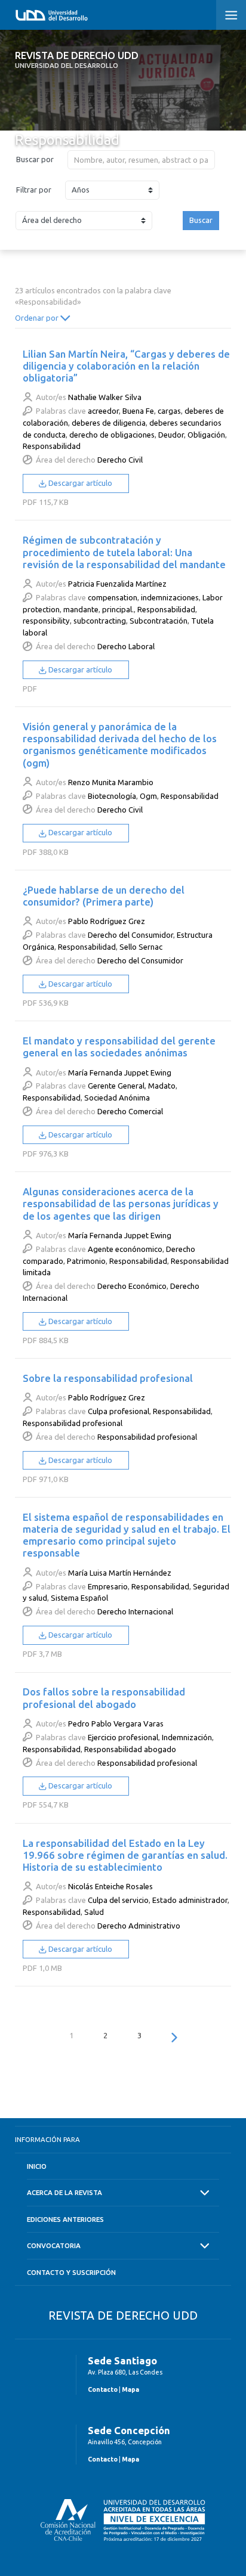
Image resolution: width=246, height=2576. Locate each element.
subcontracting (100, 621)
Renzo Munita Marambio (111, 782)
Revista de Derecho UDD (77, 60)
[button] (231, 15)
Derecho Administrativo (139, 1926)
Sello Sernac (141, 947)
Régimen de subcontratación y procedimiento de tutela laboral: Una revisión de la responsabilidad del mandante (124, 552)
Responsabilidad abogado (130, 1749)
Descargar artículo (79, 483)
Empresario (108, 1586)
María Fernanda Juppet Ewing (120, 1072)
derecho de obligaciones (112, 435)
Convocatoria (54, 2245)
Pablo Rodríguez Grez (107, 921)
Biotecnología (112, 796)
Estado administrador (190, 1900)
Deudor (171, 435)
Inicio (37, 2166)
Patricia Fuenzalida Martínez (117, 584)
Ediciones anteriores (65, 2219)
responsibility (46, 621)
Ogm (148, 796)
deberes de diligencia (109, 423)
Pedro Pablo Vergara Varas (116, 1723)
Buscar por (35, 159)
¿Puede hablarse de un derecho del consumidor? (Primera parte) (104, 896)
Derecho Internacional (135, 1611)
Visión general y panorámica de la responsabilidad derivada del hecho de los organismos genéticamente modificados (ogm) (120, 744)
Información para (47, 2139)
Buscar (201, 220)
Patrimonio (86, 1261)
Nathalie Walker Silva (105, 397)
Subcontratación (159, 621)
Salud (94, 1912)
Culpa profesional (119, 1411)
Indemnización (187, 1737)
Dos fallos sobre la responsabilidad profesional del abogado (104, 1698)
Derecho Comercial (130, 1111)
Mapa (130, 2389)
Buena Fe (138, 411)
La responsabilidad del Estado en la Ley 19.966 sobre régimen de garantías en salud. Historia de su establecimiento (125, 1855)
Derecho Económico (132, 1286)
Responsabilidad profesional (73, 1423)
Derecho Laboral (126, 646)
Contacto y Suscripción (71, 2272)
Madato (162, 1086)
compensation (113, 597)
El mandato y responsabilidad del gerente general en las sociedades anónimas (119, 1047)
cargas (169, 411)
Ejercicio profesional (123, 1737)
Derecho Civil (120, 460)
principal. (118, 609)
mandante (81, 609)
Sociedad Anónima (117, 1098)
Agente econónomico (125, 1249)
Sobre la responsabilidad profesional (108, 1378)
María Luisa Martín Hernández (120, 1573)
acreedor (103, 411)
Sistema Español (79, 1598)
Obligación (206, 435)
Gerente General (116, 1086)
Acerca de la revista (64, 2192)
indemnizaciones (170, 597)
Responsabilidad (52, 446)
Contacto (103, 2389)
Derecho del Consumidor (130, 935)
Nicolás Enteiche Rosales (110, 1886)
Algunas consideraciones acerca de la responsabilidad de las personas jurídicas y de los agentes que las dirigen (121, 1203)
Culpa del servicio (118, 1900)
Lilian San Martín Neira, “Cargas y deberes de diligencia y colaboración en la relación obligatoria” (126, 366)
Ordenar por (38, 318)
